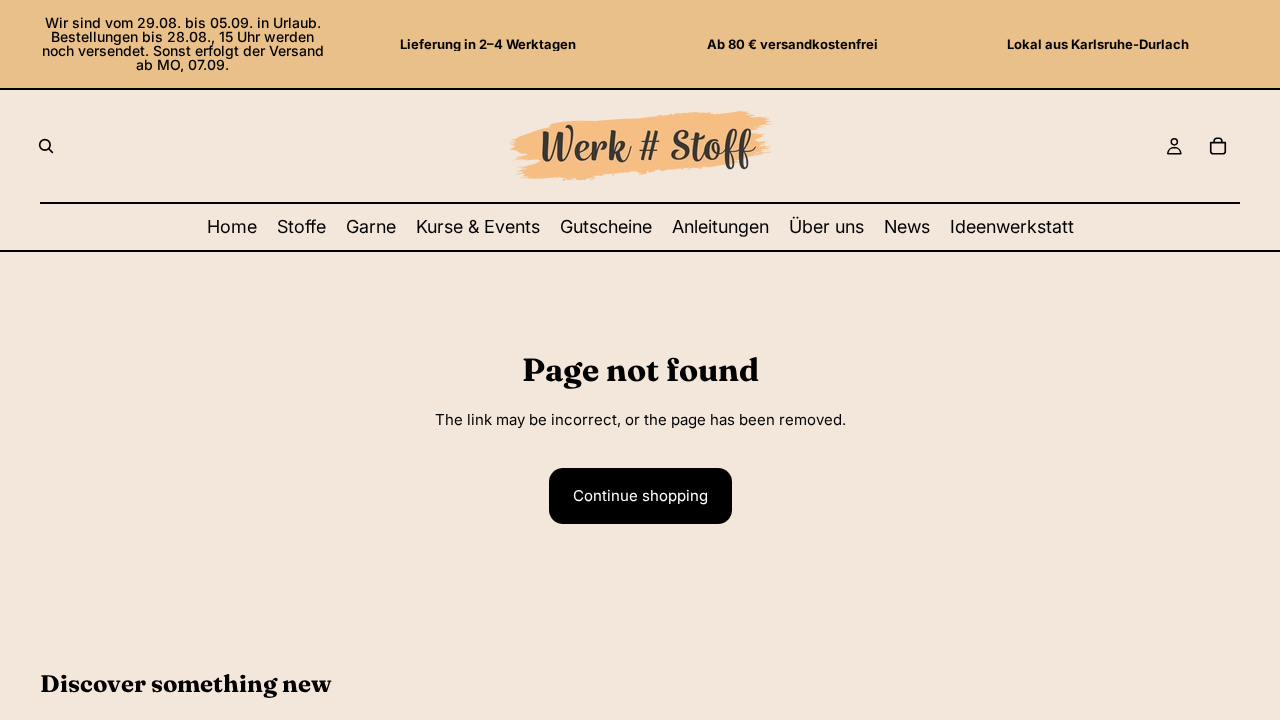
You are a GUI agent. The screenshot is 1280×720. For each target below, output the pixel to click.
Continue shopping (640, 495)
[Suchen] (46, 146)
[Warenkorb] (1218, 146)
